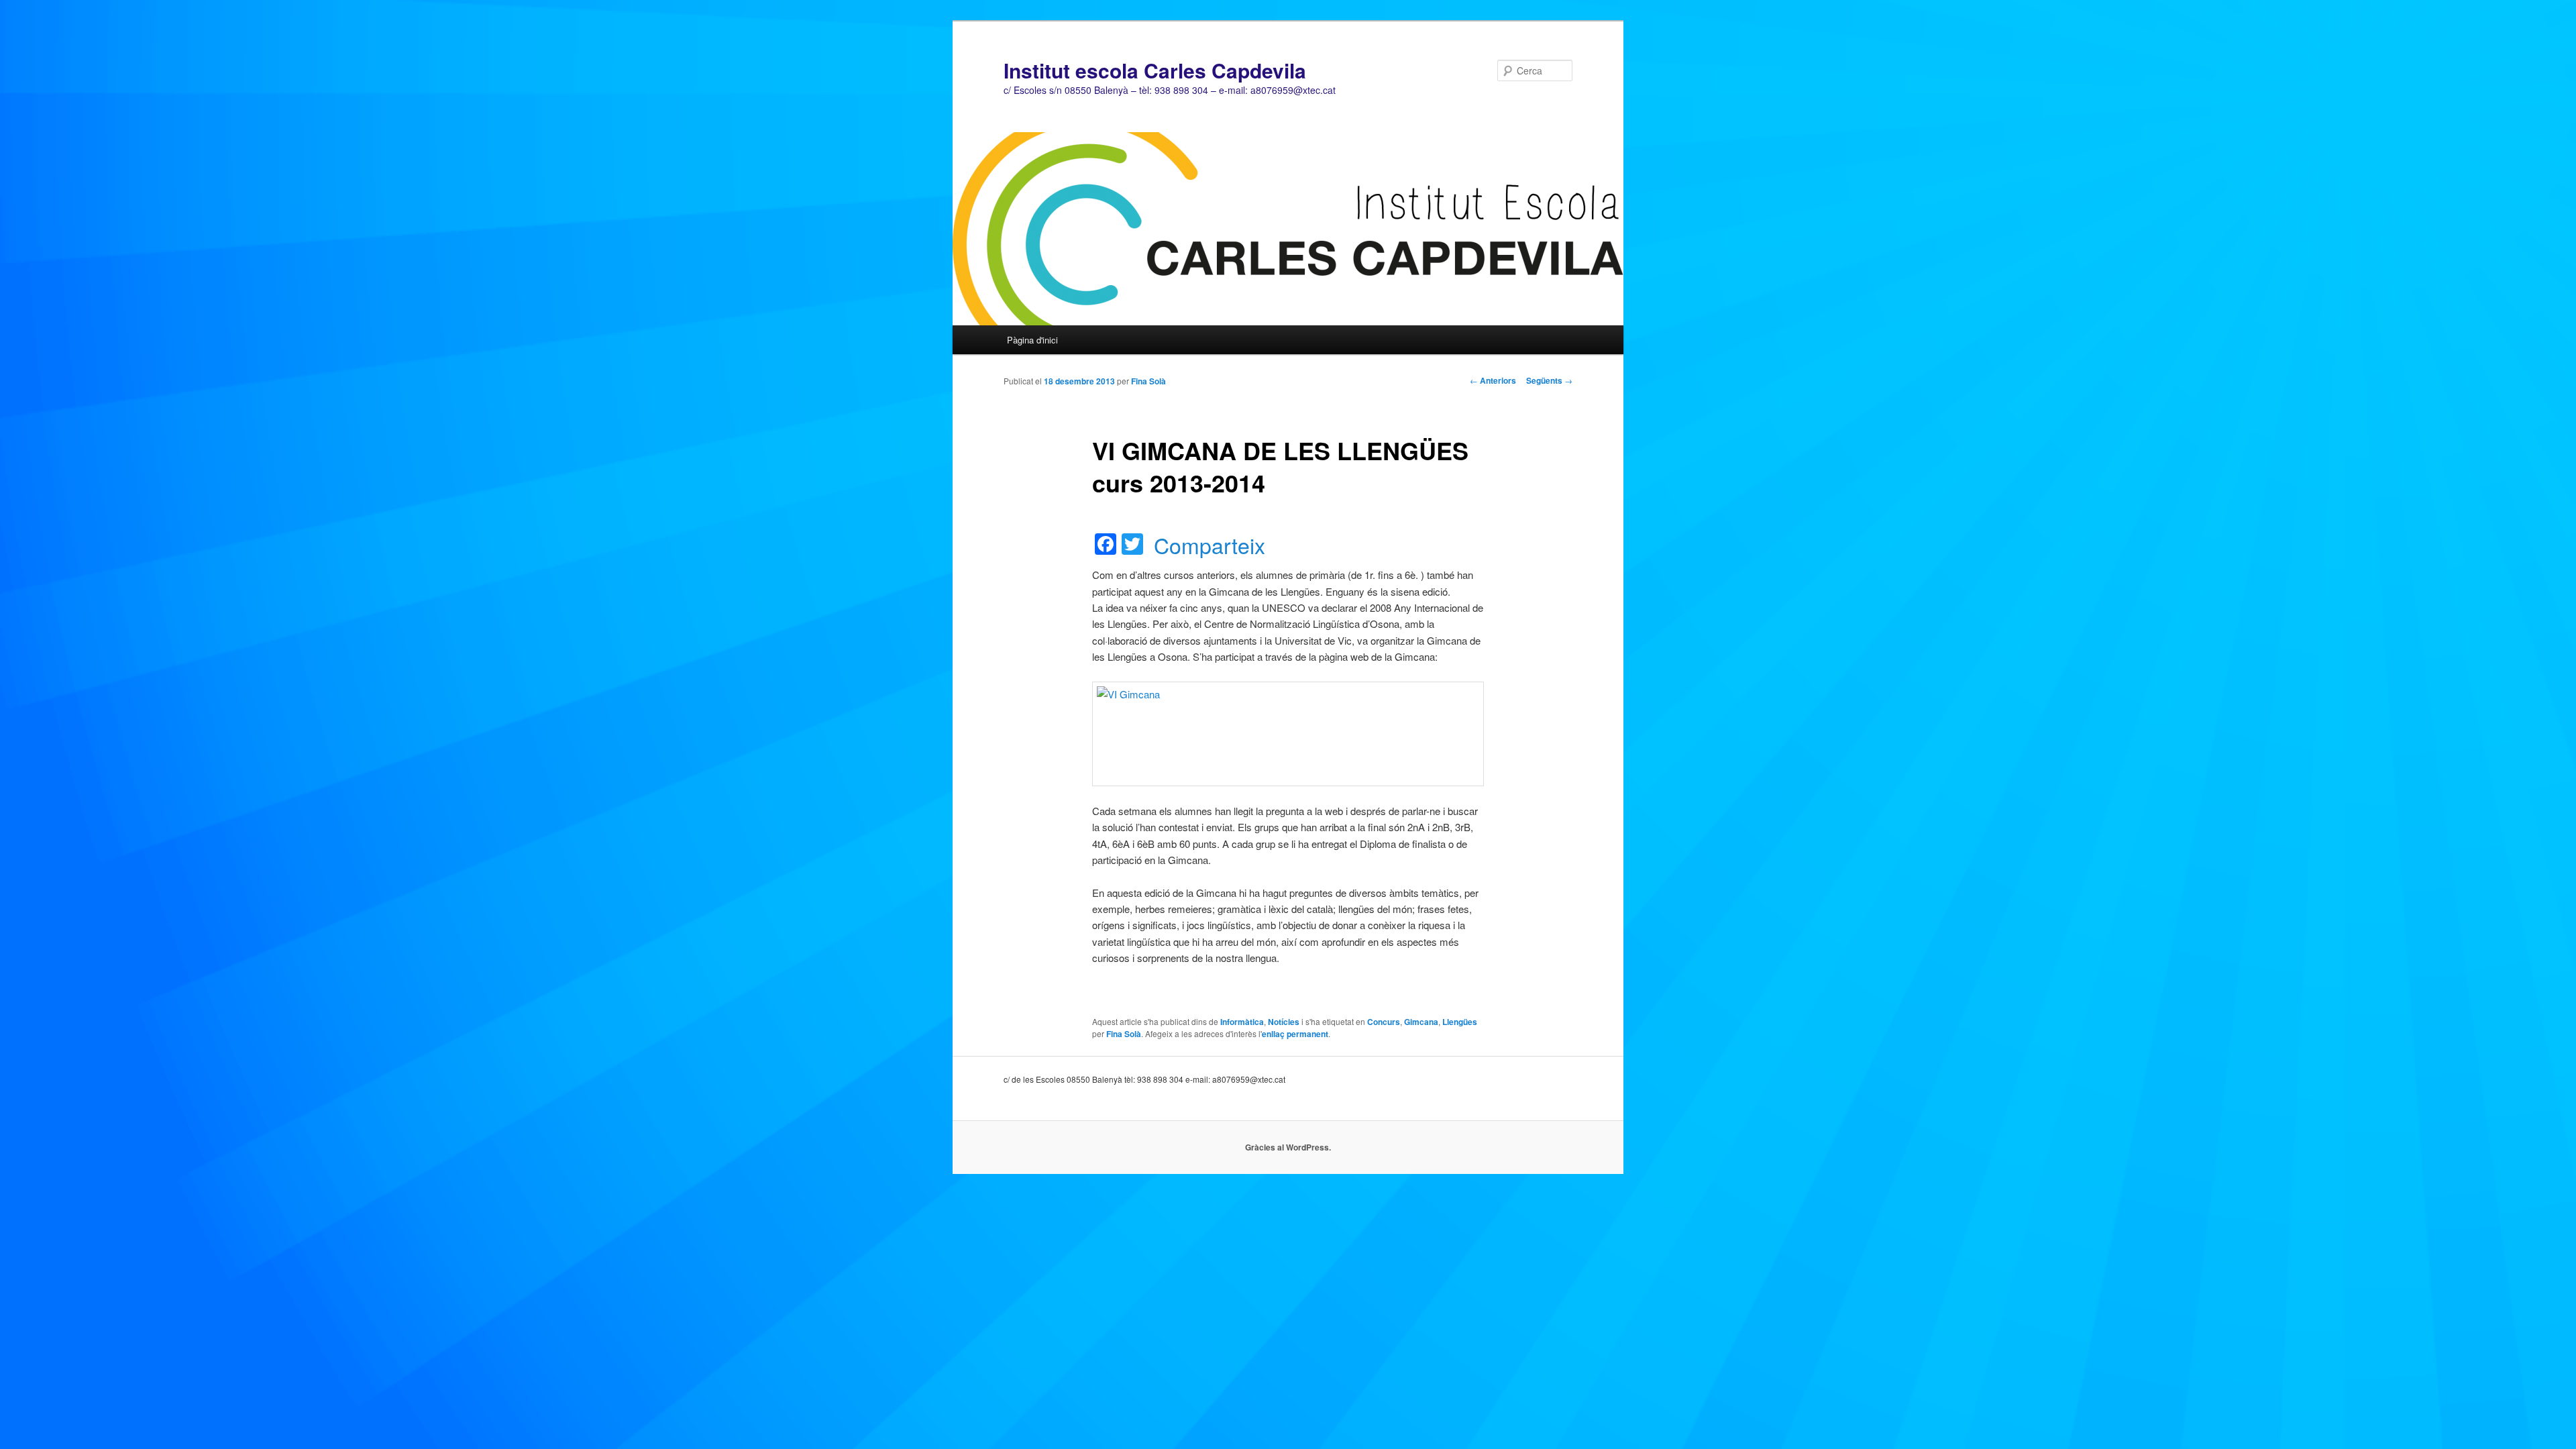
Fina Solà (1148, 381)
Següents (1549, 380)
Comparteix (1210, 545)
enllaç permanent (1295, 1034)
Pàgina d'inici (1032, 340)
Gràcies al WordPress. (1288, 1147)
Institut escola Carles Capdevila (1155, 70)
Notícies (1284, 1022)
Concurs (1384, 1022)
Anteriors (1493, 380)
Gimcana (1421, 1022)
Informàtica (1242, 1022)
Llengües (1460, 1022)
